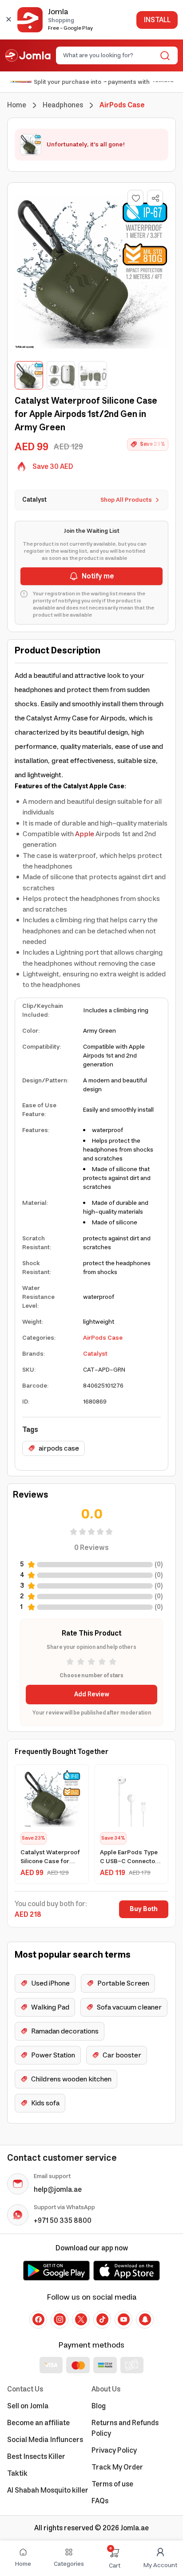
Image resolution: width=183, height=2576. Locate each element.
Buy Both (144, 1909)
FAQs (100, 2501)
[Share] (155, 198)
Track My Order (117, 2467)
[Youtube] (123, 2320)
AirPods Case (103, 1338)
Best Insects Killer (36, 2457)
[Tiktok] (102, 2320)
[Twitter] (81, 2320)
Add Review (92, 1695)
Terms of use (112, 2484)
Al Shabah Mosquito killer (48, 2490)
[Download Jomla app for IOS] (127, 2270)
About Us (106, 2389)
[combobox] (109, 55)
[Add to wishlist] (135, 198)
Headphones (63, 105)
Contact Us (25, 2389)
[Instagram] (60, 2320)
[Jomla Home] (28, 55)
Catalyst (95, 1354)
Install (157, 20)
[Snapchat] (145, 2320)
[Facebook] (38, 2320)
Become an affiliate (38, 2423)
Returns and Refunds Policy (125, 2428)
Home (17, 105)
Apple (85, 834)
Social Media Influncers (45, 2440)
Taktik (17, 2474)
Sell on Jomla (28, 2406)
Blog (99, 2406)
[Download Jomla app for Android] (56, 2270)
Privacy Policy (114, 2450)
